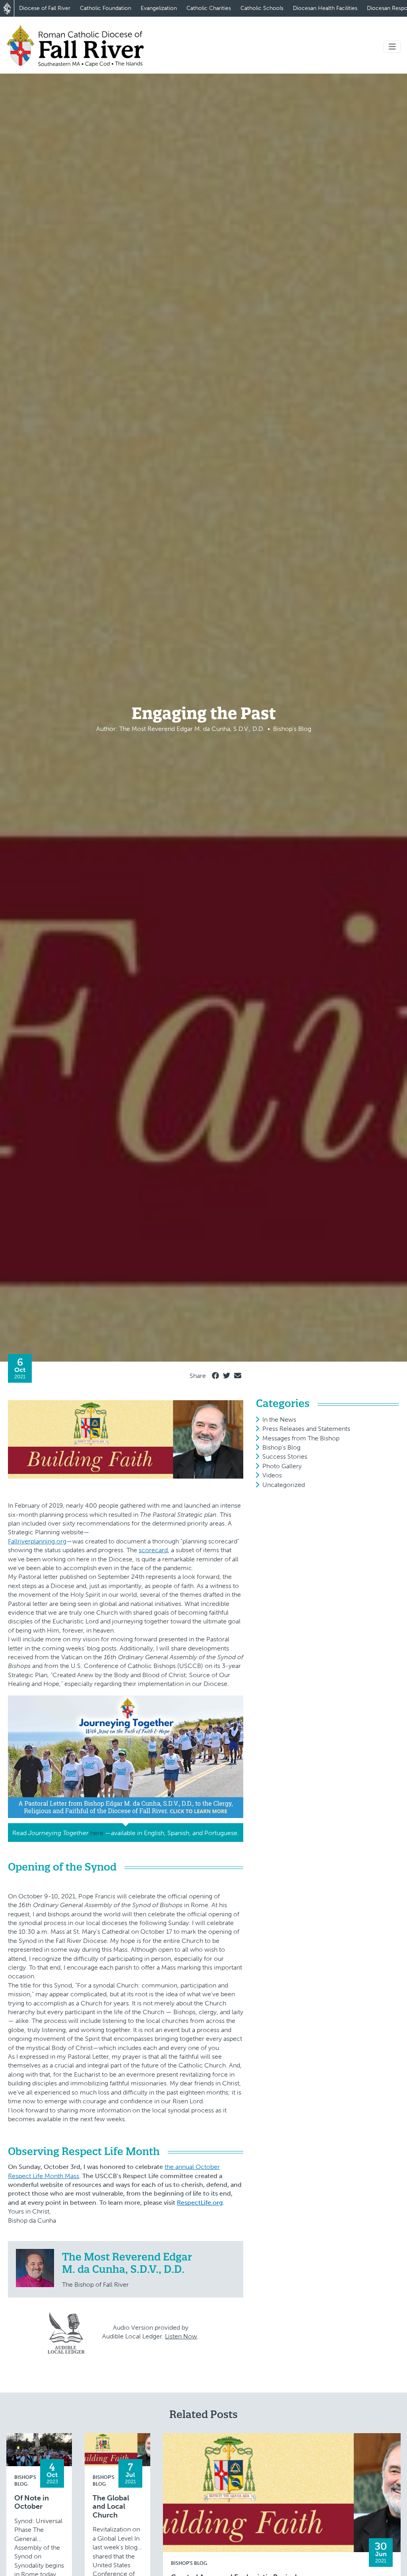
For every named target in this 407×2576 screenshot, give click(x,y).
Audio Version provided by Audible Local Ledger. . (150, 2332)
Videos (272, 1475)
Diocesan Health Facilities (325, 8)
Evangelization (159, 8)
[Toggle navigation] (392, 47)
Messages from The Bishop (301, 1438)
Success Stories (285, 1457)
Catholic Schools (262, 8)
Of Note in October (32, 2503)
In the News (279, 1420)
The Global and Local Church (111, 2507)
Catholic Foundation (106, 8)
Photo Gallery (282, 1466)
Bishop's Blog (281, 1447)
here (97, 1833)
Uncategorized (284, 1485)
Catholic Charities (209, 8)
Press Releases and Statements (306, 1429)
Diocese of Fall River (45, 8)
